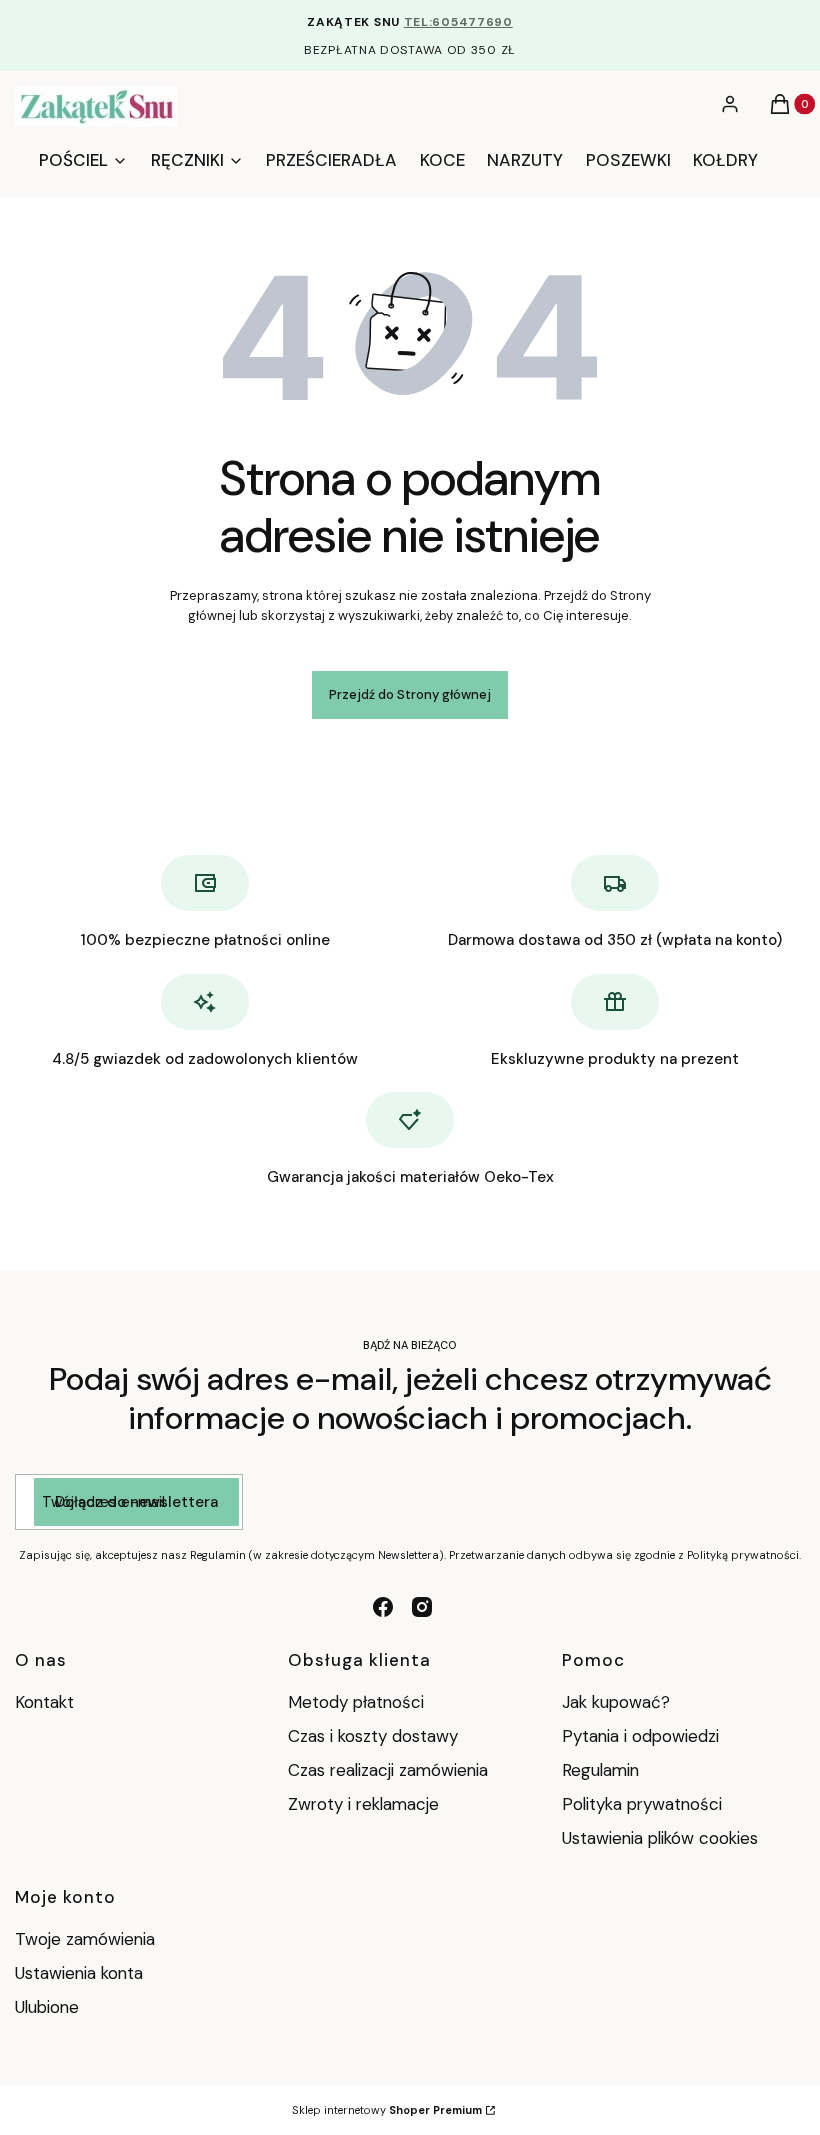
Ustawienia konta (79, 1973)
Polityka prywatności (642, 1804)
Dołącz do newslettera (136, 1502)
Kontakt (44, 1702)
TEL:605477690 (458, 22)
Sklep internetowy (387, 2110)
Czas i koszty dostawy (373, 1736)
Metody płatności (356, 1702)
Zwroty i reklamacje (363, 1804)
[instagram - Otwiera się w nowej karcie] (422, 1607)
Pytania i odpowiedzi (640, 1736)
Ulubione (47, 2007)
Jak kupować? (616, 1702)
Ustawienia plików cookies (662, 1838)
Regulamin (600, 1770)
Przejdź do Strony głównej (410, 694)
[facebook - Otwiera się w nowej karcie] (383, 1607)
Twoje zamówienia (85, 1939)
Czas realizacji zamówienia (388, 1770)
